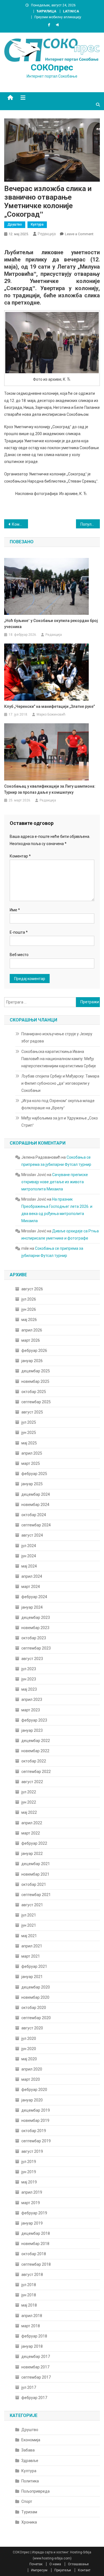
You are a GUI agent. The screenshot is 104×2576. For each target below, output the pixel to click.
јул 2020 (29, 2038)
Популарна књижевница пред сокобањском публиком (90, 524)
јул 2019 (29, 2162)
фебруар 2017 (34, 2398)
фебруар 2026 (34, 1351)
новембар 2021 (35, 1874)
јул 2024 (29, 1546)
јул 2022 (29, 1792)
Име (15, 910)
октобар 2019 (34, 2131)
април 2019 (32, 2192)
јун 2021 (29, 1925)
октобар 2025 (34, 1392)
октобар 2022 (34, 1761)
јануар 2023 (32, 1730)
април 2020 (32, 2069)
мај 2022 (29, 1812)
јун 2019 (29, 2172)
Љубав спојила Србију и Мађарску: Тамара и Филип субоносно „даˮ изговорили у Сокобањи (60, 1083)
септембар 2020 (36, 2018)
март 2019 (31, 2203)
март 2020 (31, 2079)
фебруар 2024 (34, 1597)
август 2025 (32, 1412)
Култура (37, 224)
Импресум (39, 2570)
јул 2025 (29, 1422)
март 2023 (31, 1710)
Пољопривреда (35, 2491)
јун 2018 (29, 2295)
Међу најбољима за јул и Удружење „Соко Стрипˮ (60, 1122)
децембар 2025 (36, 1371)
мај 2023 (29, 1689)
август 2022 (32, 1782)
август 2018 (32, 2275)
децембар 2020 (36, 1987)
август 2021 (32, 1905)
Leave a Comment (79, 234)
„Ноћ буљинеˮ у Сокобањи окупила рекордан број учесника (51, 624)
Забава (28, 2450)
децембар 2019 (36, 2110)
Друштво (15, 224)
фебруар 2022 (34, 1843)
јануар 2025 (32, 1484)
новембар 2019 (35, 2120)
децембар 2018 (36, 2233)
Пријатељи (63, 2570)
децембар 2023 (36, 1617)
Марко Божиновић (51, 714)
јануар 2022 (32, 1854)
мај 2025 (29, 1443)
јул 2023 (29, 1669)
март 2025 (31, 1463)
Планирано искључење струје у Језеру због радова (57, 1037)
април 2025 (32, 1453)
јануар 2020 (32, 2100)
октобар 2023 (34, 1638)
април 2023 (32, 1699)
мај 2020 (29, 2059)
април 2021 (32, 1946)
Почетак (36, 2564)
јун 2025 (29, 1433)
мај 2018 (29, 2305)
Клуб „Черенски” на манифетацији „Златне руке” (50, 706)
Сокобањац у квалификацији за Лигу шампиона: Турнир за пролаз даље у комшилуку (50, 789)
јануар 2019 (32, 2223)
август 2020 (32, 2028)
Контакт (84, 2570)
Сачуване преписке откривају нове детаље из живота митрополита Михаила (55, 1182)
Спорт (27, 2501)
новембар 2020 (35, 1997)
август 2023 (32, 1659)
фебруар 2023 (34, 1720)
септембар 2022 (36, 1772)
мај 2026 (29, 1320)
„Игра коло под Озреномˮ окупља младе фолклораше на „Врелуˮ (58, 1104)
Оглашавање (78, 2564)
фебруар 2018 (34, 2336)
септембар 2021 (36, 1895)
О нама (55, 2564)
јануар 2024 (32, 1607)
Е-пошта (19, 932)
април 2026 (32, 1330)
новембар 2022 (35, 1751)
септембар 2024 (36, 1525)
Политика (30, 2481)
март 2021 (31, 1956)
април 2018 (32, 2316)
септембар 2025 (36, 1402)
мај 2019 (29, 2182)
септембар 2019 (36, 2141)
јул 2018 (29, 2285)
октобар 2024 (34, 1515)
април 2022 (32, 1823)
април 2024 (32, 1576)
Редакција (47, 234)
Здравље (30, 2461)
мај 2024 (29, 1566)
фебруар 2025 (34, 1474)
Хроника (29, 2522)
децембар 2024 (36, 1494)
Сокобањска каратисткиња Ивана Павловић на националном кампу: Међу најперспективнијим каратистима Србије (59, 1059)
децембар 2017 (36, 2357)
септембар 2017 (36, 2377)
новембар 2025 (35, 1381)
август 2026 (32, 1289)
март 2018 (31, 2326)
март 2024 (31, 1587)
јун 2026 (29, 1309)
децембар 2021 (36, 1864)
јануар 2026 (32, 1361)
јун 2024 (29, 1556)
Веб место (19, 955)
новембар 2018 (35, 2244)
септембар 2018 (36, 2264)
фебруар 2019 (34, 2213)
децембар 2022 (36, 1741)
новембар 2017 (35, 2367)
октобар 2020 (34, 2008)
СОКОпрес (52, 67)
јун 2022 (29, 1802)
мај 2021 (29, 1936)
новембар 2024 (35, 1505)
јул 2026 (29, 1299)
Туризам (29, 2512)
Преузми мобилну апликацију (58, 17)
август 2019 (32, 2151)
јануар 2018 (32, 2346)
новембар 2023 (35, 1628)
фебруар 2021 (34, 1966)
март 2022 (31, 1833)
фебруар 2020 (34, 2090)
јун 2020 (29, 2049)
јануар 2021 (32, 1977)
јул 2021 (29, 1915)
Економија (31, 2440)
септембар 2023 (36, 1648)
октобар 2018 (34, 2254)
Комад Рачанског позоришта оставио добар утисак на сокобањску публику (20, 524)
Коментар (20, 856)
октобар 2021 (34, 1884)
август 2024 (32, 1535)
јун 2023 (29, 1679)
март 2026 (31, 1340)
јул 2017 (29, 2387)
